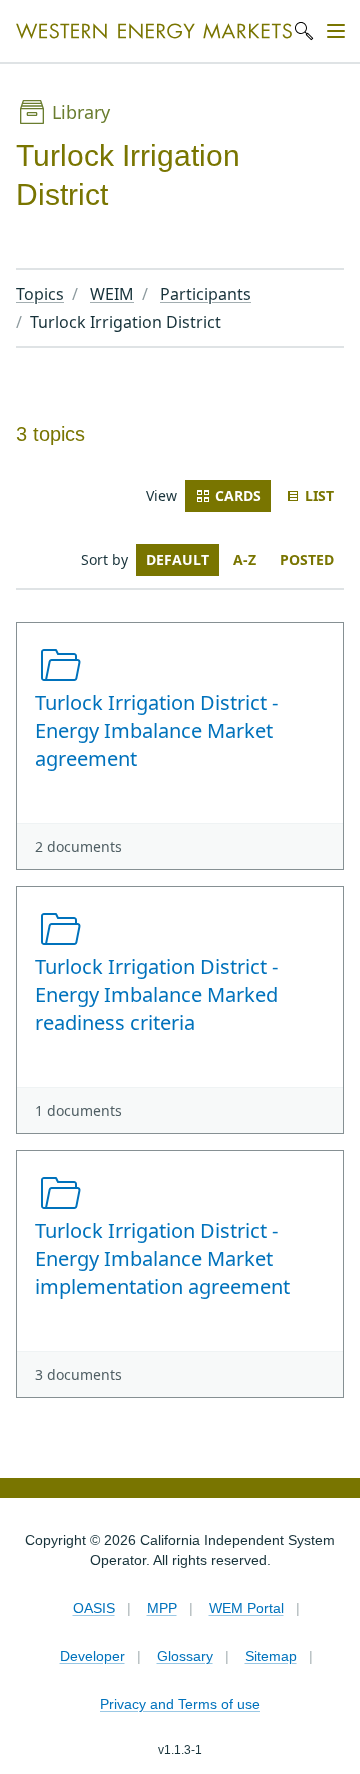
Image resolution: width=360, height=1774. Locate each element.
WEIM (112, 294)
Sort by (104, 559)
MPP (162, 1608)
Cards (238, 495)
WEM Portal (246, 1608)
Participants (205, 294)
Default (177, 559)
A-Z (244, 559)
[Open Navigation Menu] (336, 31)
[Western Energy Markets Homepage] (154, 31)
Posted (307, 559)
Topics (40, 294)
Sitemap (271, 1656)
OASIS (94, 1608)
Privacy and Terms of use (180, 1704)
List (319, 495)
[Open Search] (304, 31)
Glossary (185, 1656)
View (161, 495)
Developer (92, 1656)
